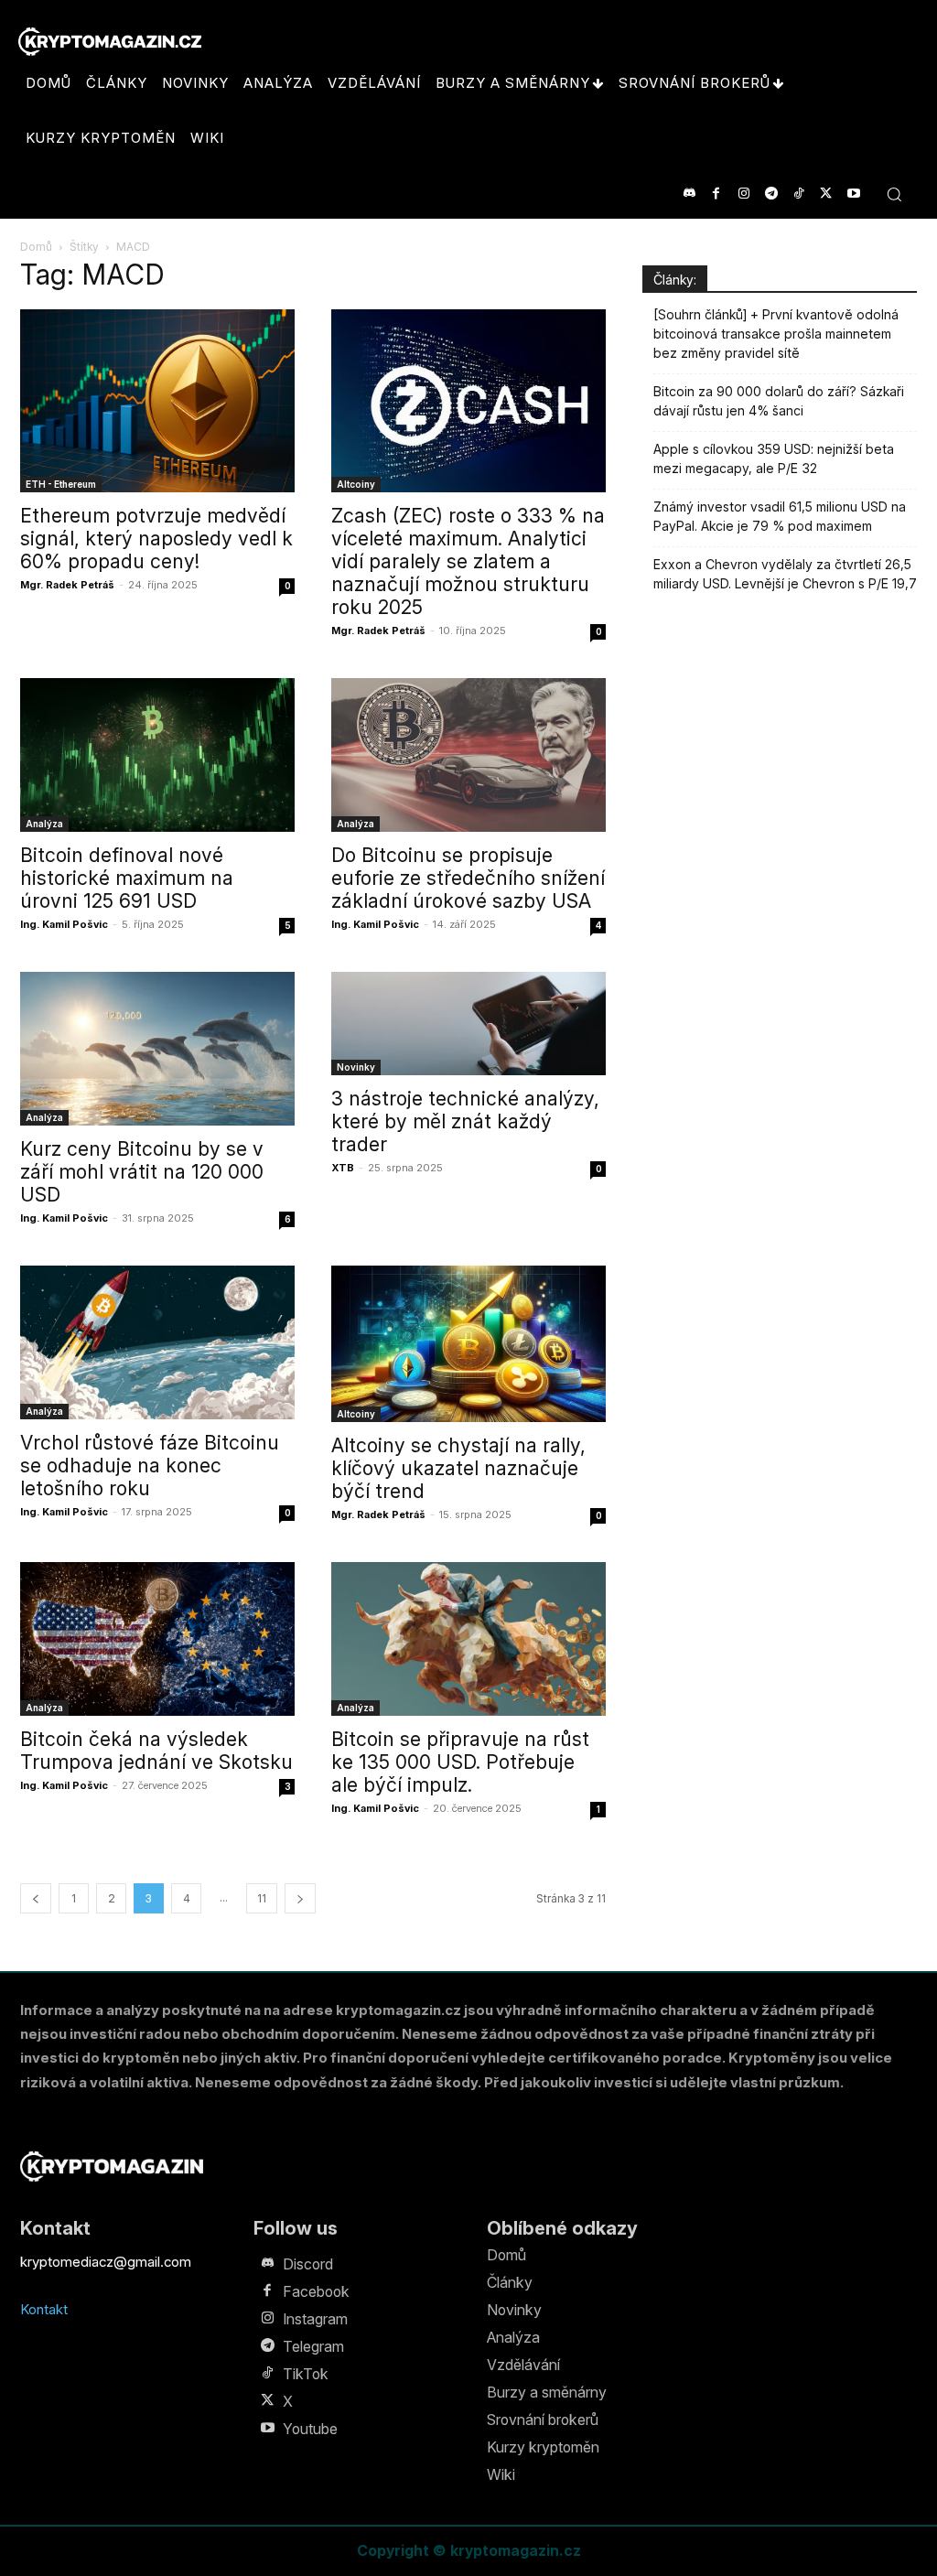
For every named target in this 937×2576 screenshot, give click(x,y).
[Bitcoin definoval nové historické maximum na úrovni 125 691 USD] (157, 755)
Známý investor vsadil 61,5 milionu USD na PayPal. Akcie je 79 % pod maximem (780, 516)
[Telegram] (771, 194)
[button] (894, 194)
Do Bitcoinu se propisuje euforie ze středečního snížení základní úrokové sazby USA (468, 878)
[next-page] (300, 1898)
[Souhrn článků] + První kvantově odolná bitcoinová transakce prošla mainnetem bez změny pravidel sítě (776, 334)
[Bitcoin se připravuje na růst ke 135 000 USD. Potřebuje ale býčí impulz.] (468, 1639)
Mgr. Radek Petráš (67, 585)
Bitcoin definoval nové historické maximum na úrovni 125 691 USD (127, 878)
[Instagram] (743, 194)
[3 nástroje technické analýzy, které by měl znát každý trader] (468, 1024)
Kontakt (44, 2309)
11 (262, 1898)
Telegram (313, 2346)
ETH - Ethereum (61, 484)
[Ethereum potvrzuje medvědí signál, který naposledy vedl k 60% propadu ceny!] (157, 401)
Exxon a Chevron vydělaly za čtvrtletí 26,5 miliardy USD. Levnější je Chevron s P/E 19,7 (785, 574)
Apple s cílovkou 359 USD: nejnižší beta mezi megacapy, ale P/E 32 (774, 458)
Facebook (316, 2291)
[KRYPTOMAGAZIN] (112, 2166)
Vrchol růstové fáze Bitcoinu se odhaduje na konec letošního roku (150, 1466)
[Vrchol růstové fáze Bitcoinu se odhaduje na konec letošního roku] (157, 1342)
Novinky (356, 1067)
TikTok (306, 2374)
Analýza (44, 824)
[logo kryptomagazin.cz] (110, 42)
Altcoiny (356, 484)
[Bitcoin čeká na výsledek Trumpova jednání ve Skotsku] (157, 1639)
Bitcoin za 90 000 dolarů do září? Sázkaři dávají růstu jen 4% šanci (779, 401)
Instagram (315, 2319)
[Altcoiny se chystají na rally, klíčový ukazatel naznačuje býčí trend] (468, 1344)
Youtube (310, 2429)
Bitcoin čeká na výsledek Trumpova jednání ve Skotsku (156, 1751)
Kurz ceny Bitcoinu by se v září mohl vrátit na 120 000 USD (142, 1172)
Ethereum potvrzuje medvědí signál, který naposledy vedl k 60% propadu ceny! (156, 539)
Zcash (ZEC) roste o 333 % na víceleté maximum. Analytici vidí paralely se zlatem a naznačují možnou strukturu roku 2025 (468, 561)
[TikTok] (798, 194)
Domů (36, 247)
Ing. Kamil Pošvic (64, 924)
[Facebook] (716, 194)
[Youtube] (853, 194)
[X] (826, 194)
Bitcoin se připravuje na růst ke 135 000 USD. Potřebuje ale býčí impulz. (460, 1762)
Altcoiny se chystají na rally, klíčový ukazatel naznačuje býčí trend (458, 1468)
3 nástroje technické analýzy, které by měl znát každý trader (465, 1121)
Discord (308, 2264)
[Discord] (689, 194)
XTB (343, 1168)
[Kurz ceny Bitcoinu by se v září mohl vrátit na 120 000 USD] (157, 1049)
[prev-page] (36, 1898)
